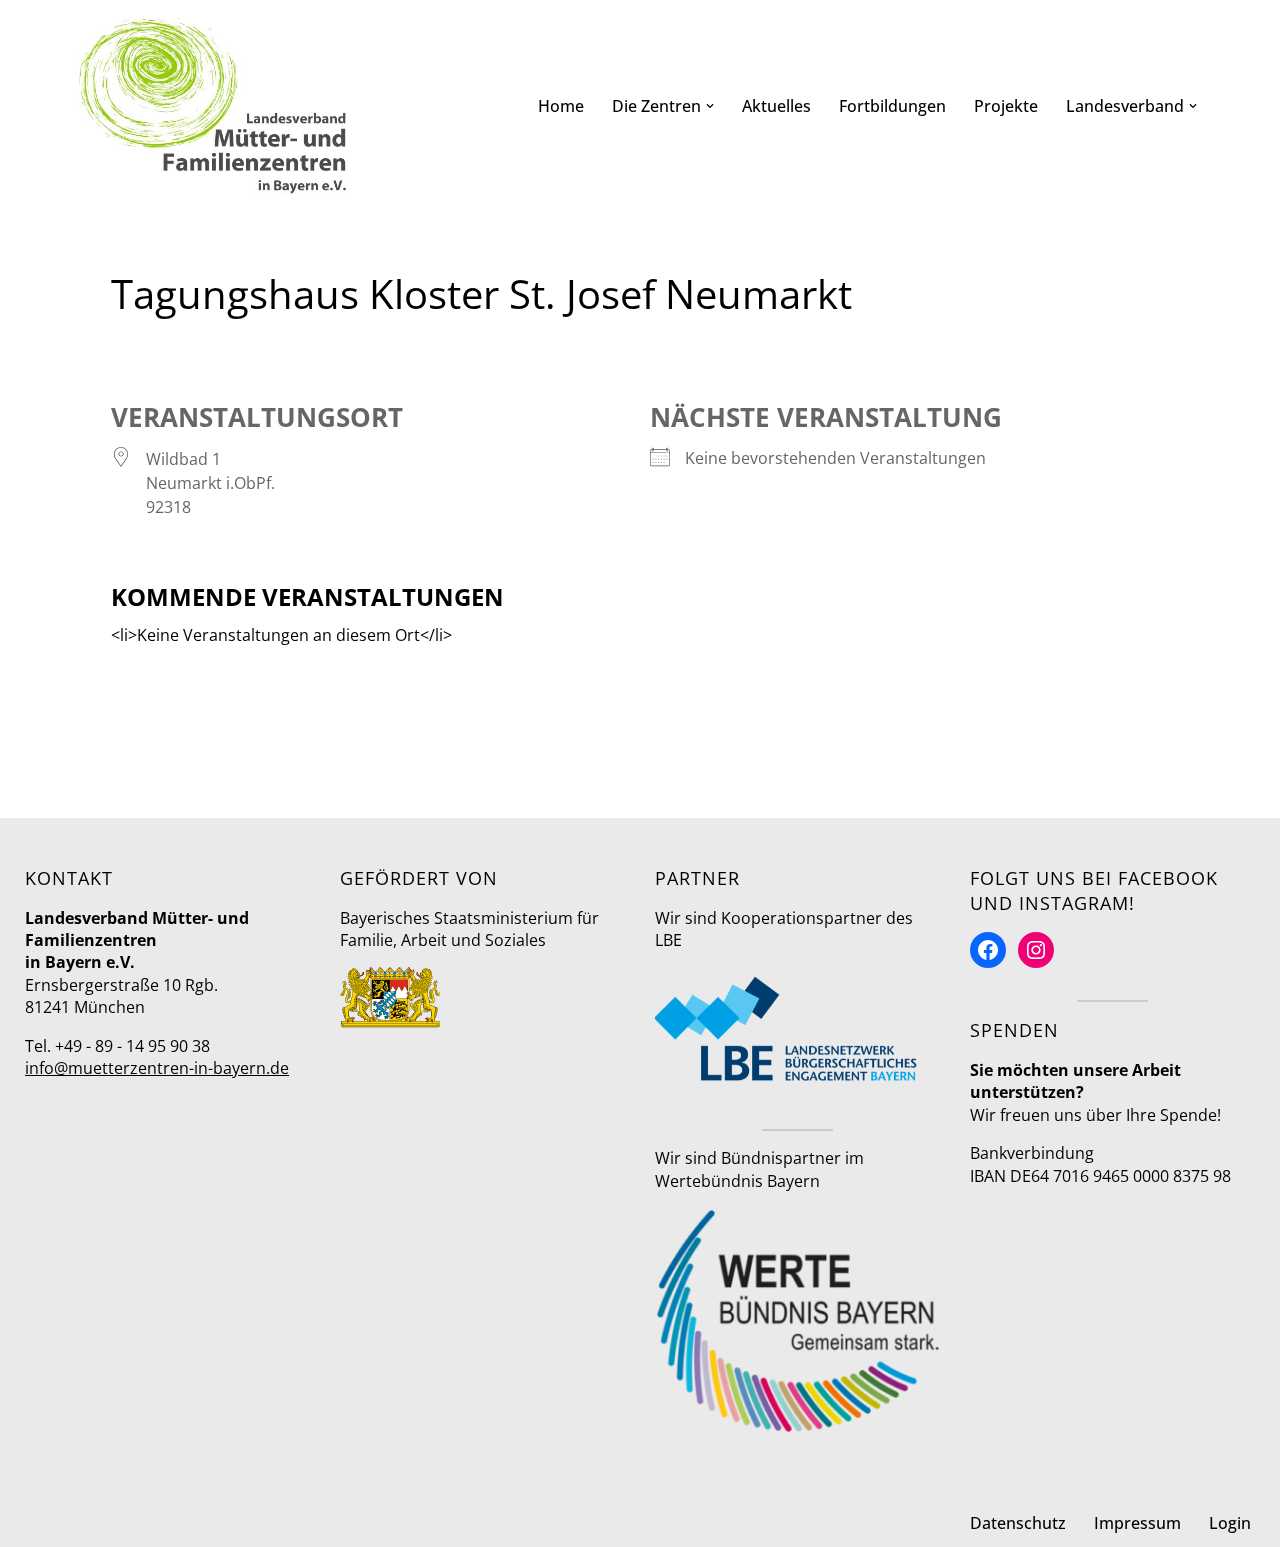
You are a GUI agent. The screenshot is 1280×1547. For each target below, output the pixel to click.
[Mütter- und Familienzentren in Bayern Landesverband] (213, 106)
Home (561, 106)
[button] (710, 106)
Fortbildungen (892, 106)
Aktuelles (776, 106)
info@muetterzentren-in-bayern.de (157, 1068)
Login (1230, 1523)
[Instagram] (1036, 950)
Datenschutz (1018, 1523)
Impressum (1137, 1523)
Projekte (1006, 106)
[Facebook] (988, 950)
